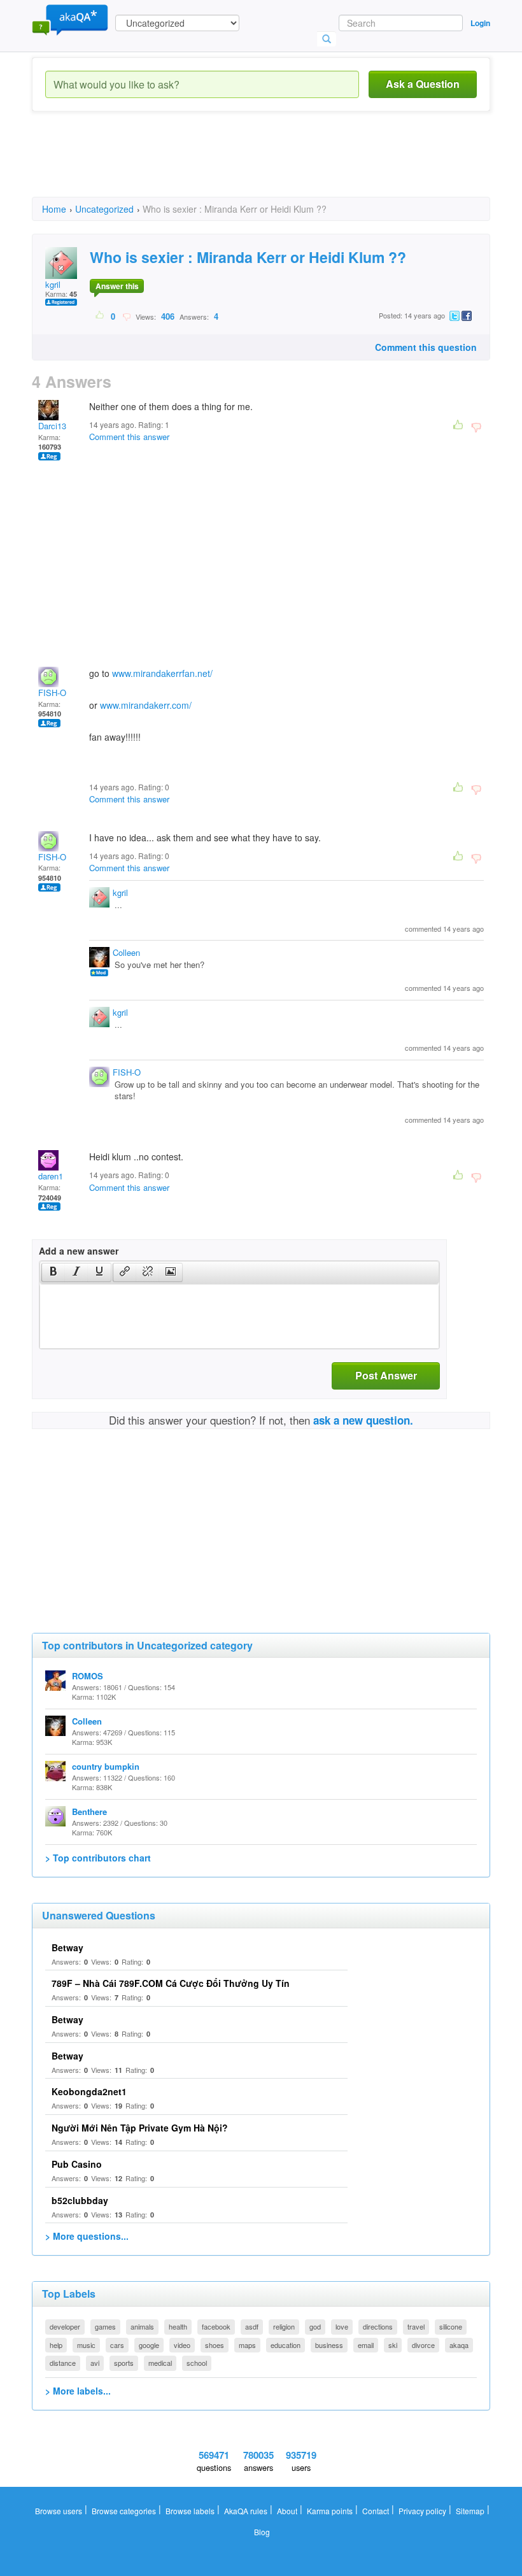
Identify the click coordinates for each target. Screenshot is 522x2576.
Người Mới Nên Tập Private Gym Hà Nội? (140, 2128)
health (178, 2326)
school (197, 2363)
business (329, 2345)
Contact (376, 2511)
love (342, 2326)
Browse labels (190, 2511)
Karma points (330, 2511)
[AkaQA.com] (70, 19)
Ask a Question (423, 84)
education (286, 2345)
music (86, 2345)
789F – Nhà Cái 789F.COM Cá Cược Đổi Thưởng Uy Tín (171, 1983)
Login (480, 23)
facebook (216, 2326)
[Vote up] (100, 316)
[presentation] (53, 1272)
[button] (53, 1272)
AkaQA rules (246, 2511)
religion (284, 2326)
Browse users (59, 2511)
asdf (252, 2326)
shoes (215, 2345)
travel (416, 2326)
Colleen (126, 952)
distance (63, 2363)
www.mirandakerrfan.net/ (162, 673)
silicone (451, 2326)
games (105, 2326)
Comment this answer (129, 437)
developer (65, 2326)
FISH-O (52, 693)
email (366, 2345)
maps (247, 2345)
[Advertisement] (264, 166)
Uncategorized (104, 209)
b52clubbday (80, 2200)
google (149, 2345)
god (315, 2326)
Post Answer (386, 1375)
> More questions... (87, 2236)
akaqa (459, 2345)
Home (54, 209)
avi (95, 2363)
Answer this (117, 286)
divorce (423, 2345)
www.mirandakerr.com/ (146, 705)
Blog (262, 2532)
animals (142, 2326)
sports (124, 2363)
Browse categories (124, 2511)
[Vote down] (126, 316)
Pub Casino (77, 2164)
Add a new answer (79, 1251)
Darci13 (52, 426)
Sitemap (470, 2511)
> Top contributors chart (98, 1858)
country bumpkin (106, 1766)
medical (160, 2363)
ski (393, 2345)
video (182, 2345)
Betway (67, 1947)
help (56, 2345)
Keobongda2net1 (89, 2091)
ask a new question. (363, 1420)
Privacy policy (422, 2511)
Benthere (89, 1811)
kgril (53, 284)
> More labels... (78, 2391)
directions (378, 2326)
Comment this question (426, 347)
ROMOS (88, 1676)
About (287, 2511)
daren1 (51, 1176)
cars (117, 2345)
